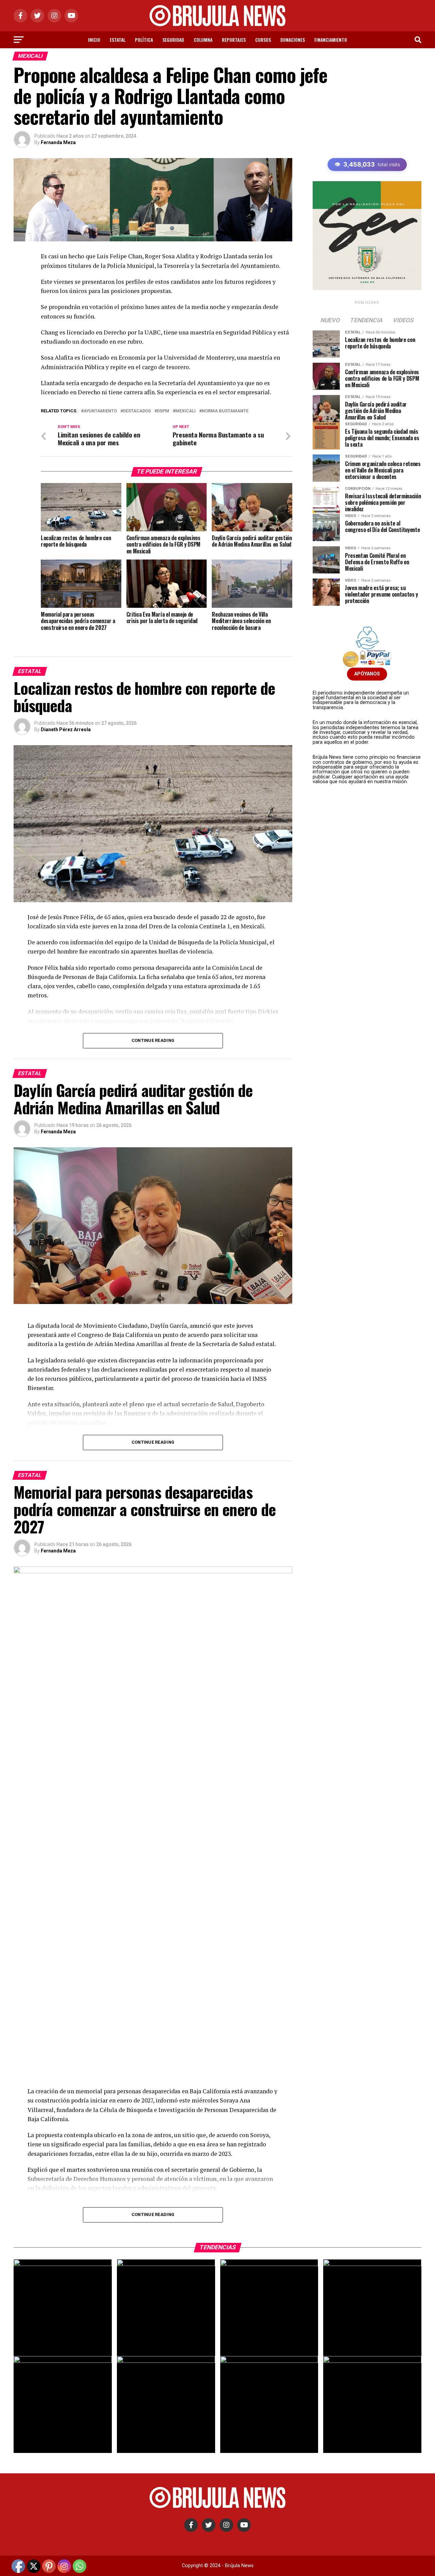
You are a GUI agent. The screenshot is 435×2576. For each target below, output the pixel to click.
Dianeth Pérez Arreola (66, 729)
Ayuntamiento (100, 411)
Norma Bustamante (225, 411)
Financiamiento (331, 40)
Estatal (118, 40)
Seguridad (173, 40)
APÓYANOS (367, 674)
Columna (203, 40)
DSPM (163, 411)
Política (144, 40)
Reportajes (234, 40)
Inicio (94, 40)
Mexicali (186, 411)
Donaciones (293, 40)
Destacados (137, 411)
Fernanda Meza (58, 142)
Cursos (263, 40)
